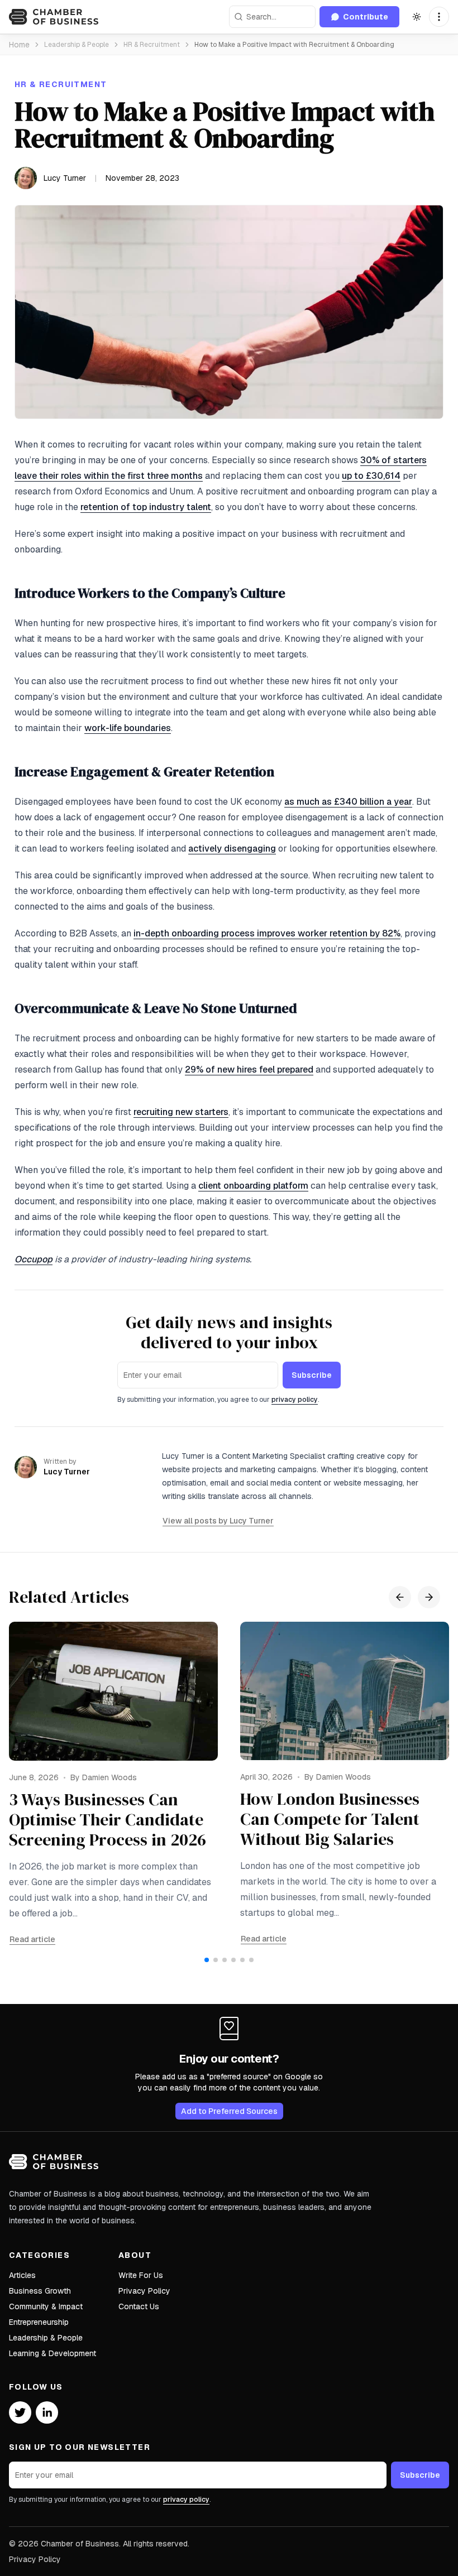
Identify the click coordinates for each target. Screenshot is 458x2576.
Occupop (34, 1259)
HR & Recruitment (152, 45)
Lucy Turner (65, 178)
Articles (22, 2275)
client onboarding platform (253, 1186)
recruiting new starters (181, 1112)
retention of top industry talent (146, 507)
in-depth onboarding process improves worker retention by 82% (267, 933)
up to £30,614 (371, 476)
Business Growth (40, 2291)
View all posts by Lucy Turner (218, 1521)
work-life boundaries (128, 728)
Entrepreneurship (39, 2322)
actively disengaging (232, 849)
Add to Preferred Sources (229, 2111)
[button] (439, 17)
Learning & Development (53, 2353)
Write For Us (141, 2275)
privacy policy (295, 1400)
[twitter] (20, 2412)
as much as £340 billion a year (348, 802)
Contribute (366, 17)
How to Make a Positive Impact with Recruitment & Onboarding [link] (294, 45)
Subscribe (312, 1375)
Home (19, 45)
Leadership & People (77, 45)
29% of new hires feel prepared (249, 1070)
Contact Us (139, 2306)
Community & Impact (46, 2306)
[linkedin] (47, 2412)
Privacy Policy (144, 2291)
